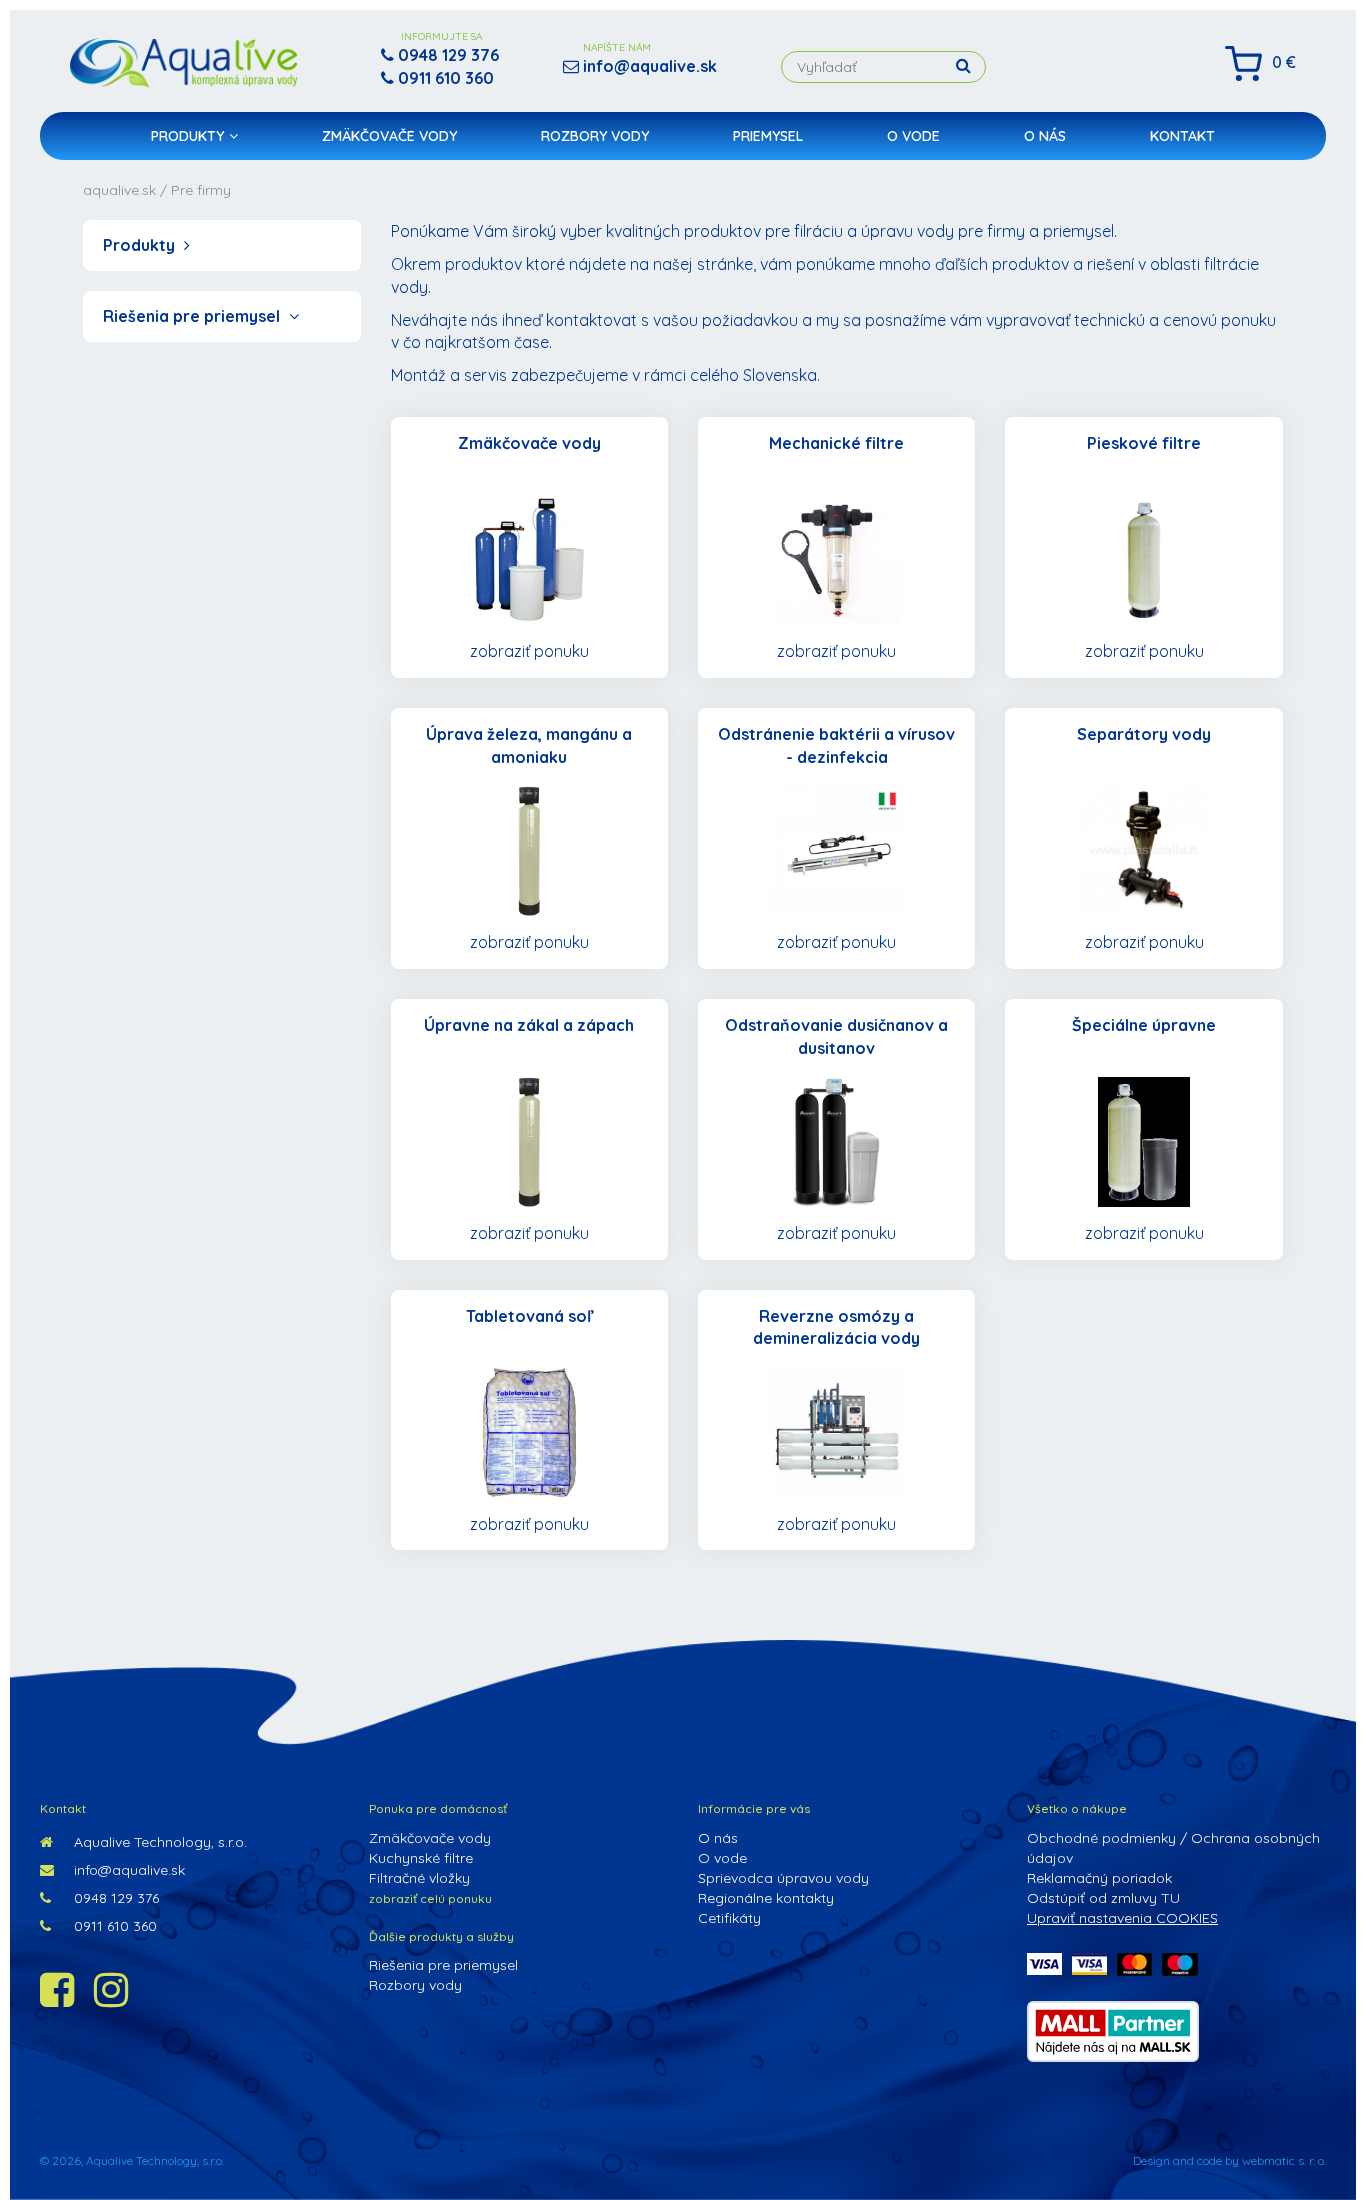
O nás (1045, 136)
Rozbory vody (595, 136)
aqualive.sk (119, 190)
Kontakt (1182, 136)
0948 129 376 (114, 1898)
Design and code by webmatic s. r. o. (1229, 2160)
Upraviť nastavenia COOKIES (1122, 1918)
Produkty (187, 136)
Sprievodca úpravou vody (783, 1878)
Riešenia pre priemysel (193, 316)
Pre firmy (201, 190)
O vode (913, 136)
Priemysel (768, 136)
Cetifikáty (729, 1918)
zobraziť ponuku (529, 651)
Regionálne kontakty (766, 1898)
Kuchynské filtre (421, 1858)
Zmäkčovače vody (389, 136)
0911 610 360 (113, 1926)
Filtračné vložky (419, 1878)
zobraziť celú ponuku (430, 1898)
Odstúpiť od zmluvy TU (1103, 1898)
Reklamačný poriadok (1099, 1878)
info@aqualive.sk (127, 1870)
